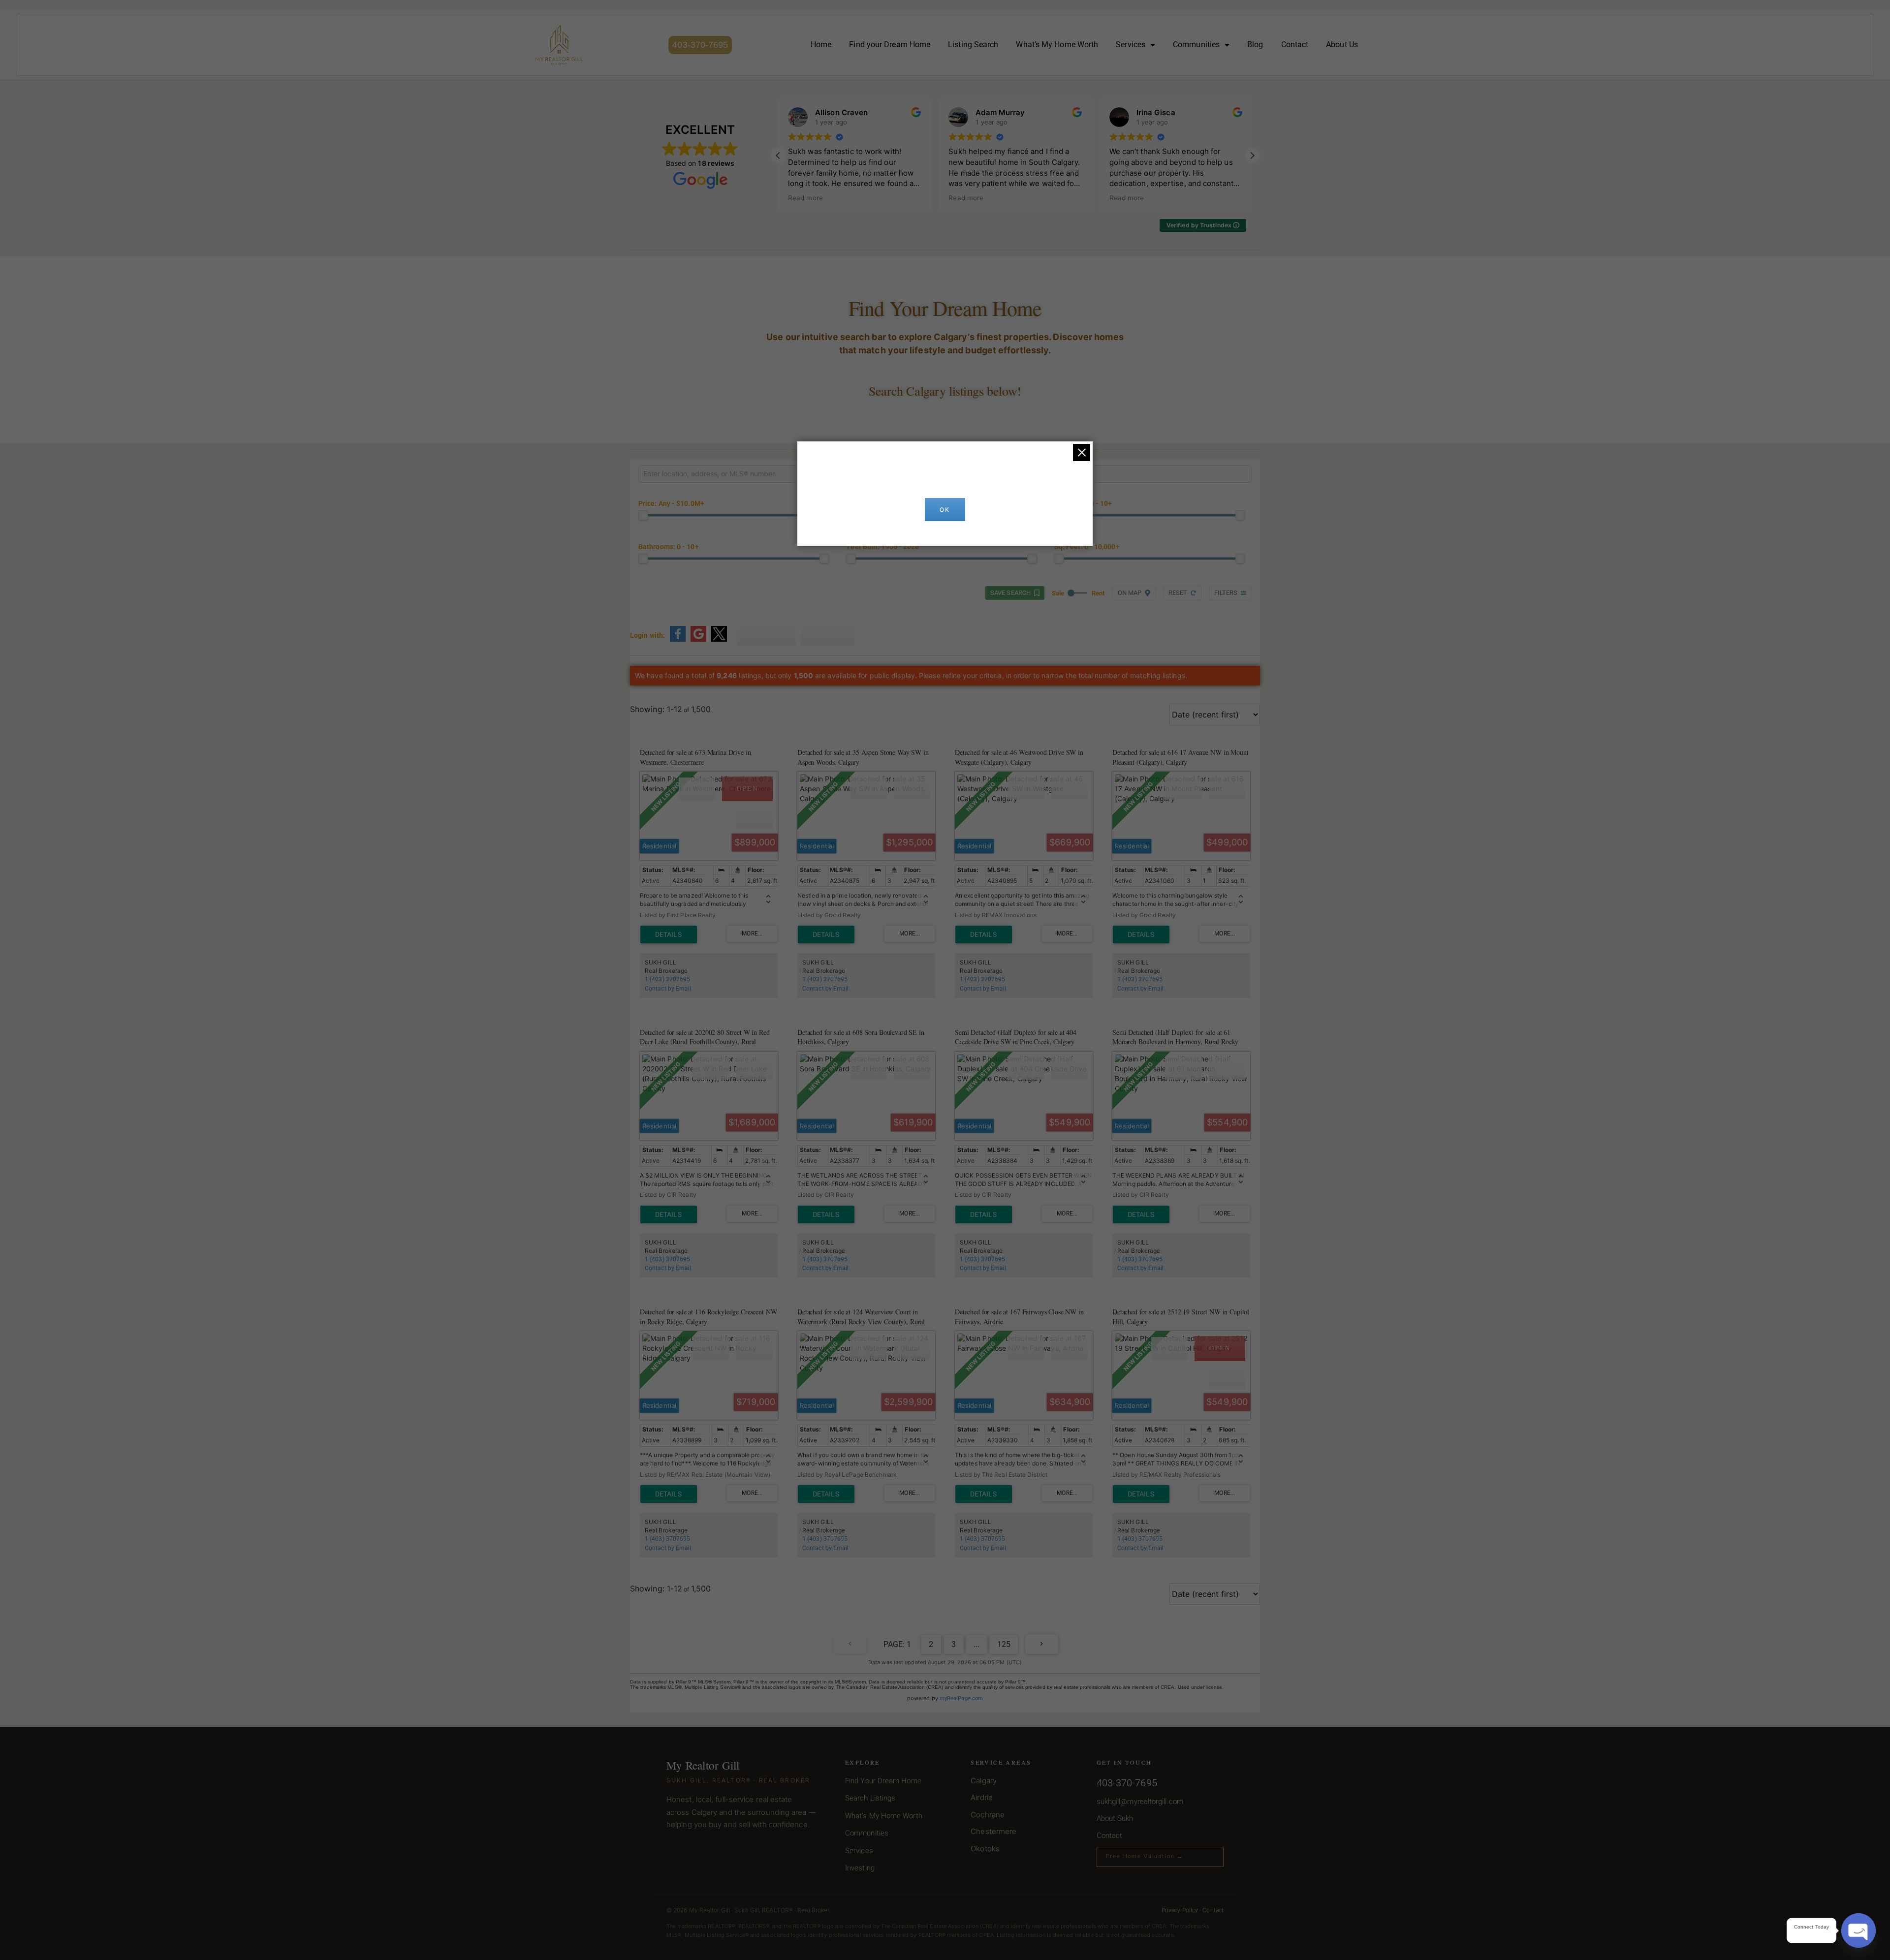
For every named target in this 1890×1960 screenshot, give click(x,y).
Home (821, 45)
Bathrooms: (669, 547)
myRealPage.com (961, 1698)
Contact (1295, 45)
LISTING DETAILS (669, 934)
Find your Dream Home (890, 45)
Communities (1196, 45)
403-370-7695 (700, 45)
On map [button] (1130, 593)
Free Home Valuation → (1145, 1856)
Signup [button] (766, 634)
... (976, 1644)
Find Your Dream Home (883, 1781)
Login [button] (828, 634)
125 (1004, 1644)
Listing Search (973, 45)
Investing (860, 1868)
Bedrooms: (1083, 504)
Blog (1255, 45)
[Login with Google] (698, 640)
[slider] (643, 515)
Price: (671, 504)
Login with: (647, 635)
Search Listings (870, 1798)
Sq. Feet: (1087, 547)
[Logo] (559, 45)
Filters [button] (1226, 593)
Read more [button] (805, 198)
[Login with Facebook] (678, 640)
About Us (1342, 45)
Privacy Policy (1180, 1910)
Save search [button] (1010, 593)
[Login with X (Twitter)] (719, 640)
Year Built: (882, 547)
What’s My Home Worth (1057, 45)
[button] (1252, 156)
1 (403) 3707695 (667, 979)
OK (945, 510)
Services (1131, 45)
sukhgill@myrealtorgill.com (1140, 1802)
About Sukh (1115, 1818)
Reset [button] (1178, 593)
